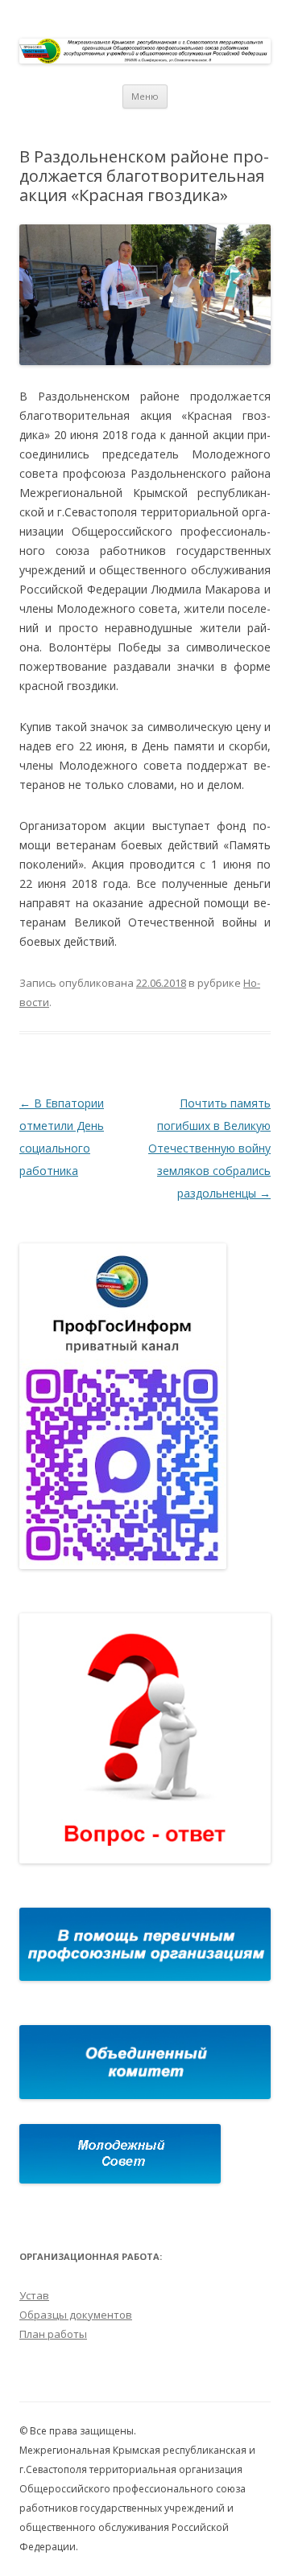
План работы (53, 2334)
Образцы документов (76, 2315)
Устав (34, 2295)
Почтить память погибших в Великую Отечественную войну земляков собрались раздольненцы (209, 1148)
